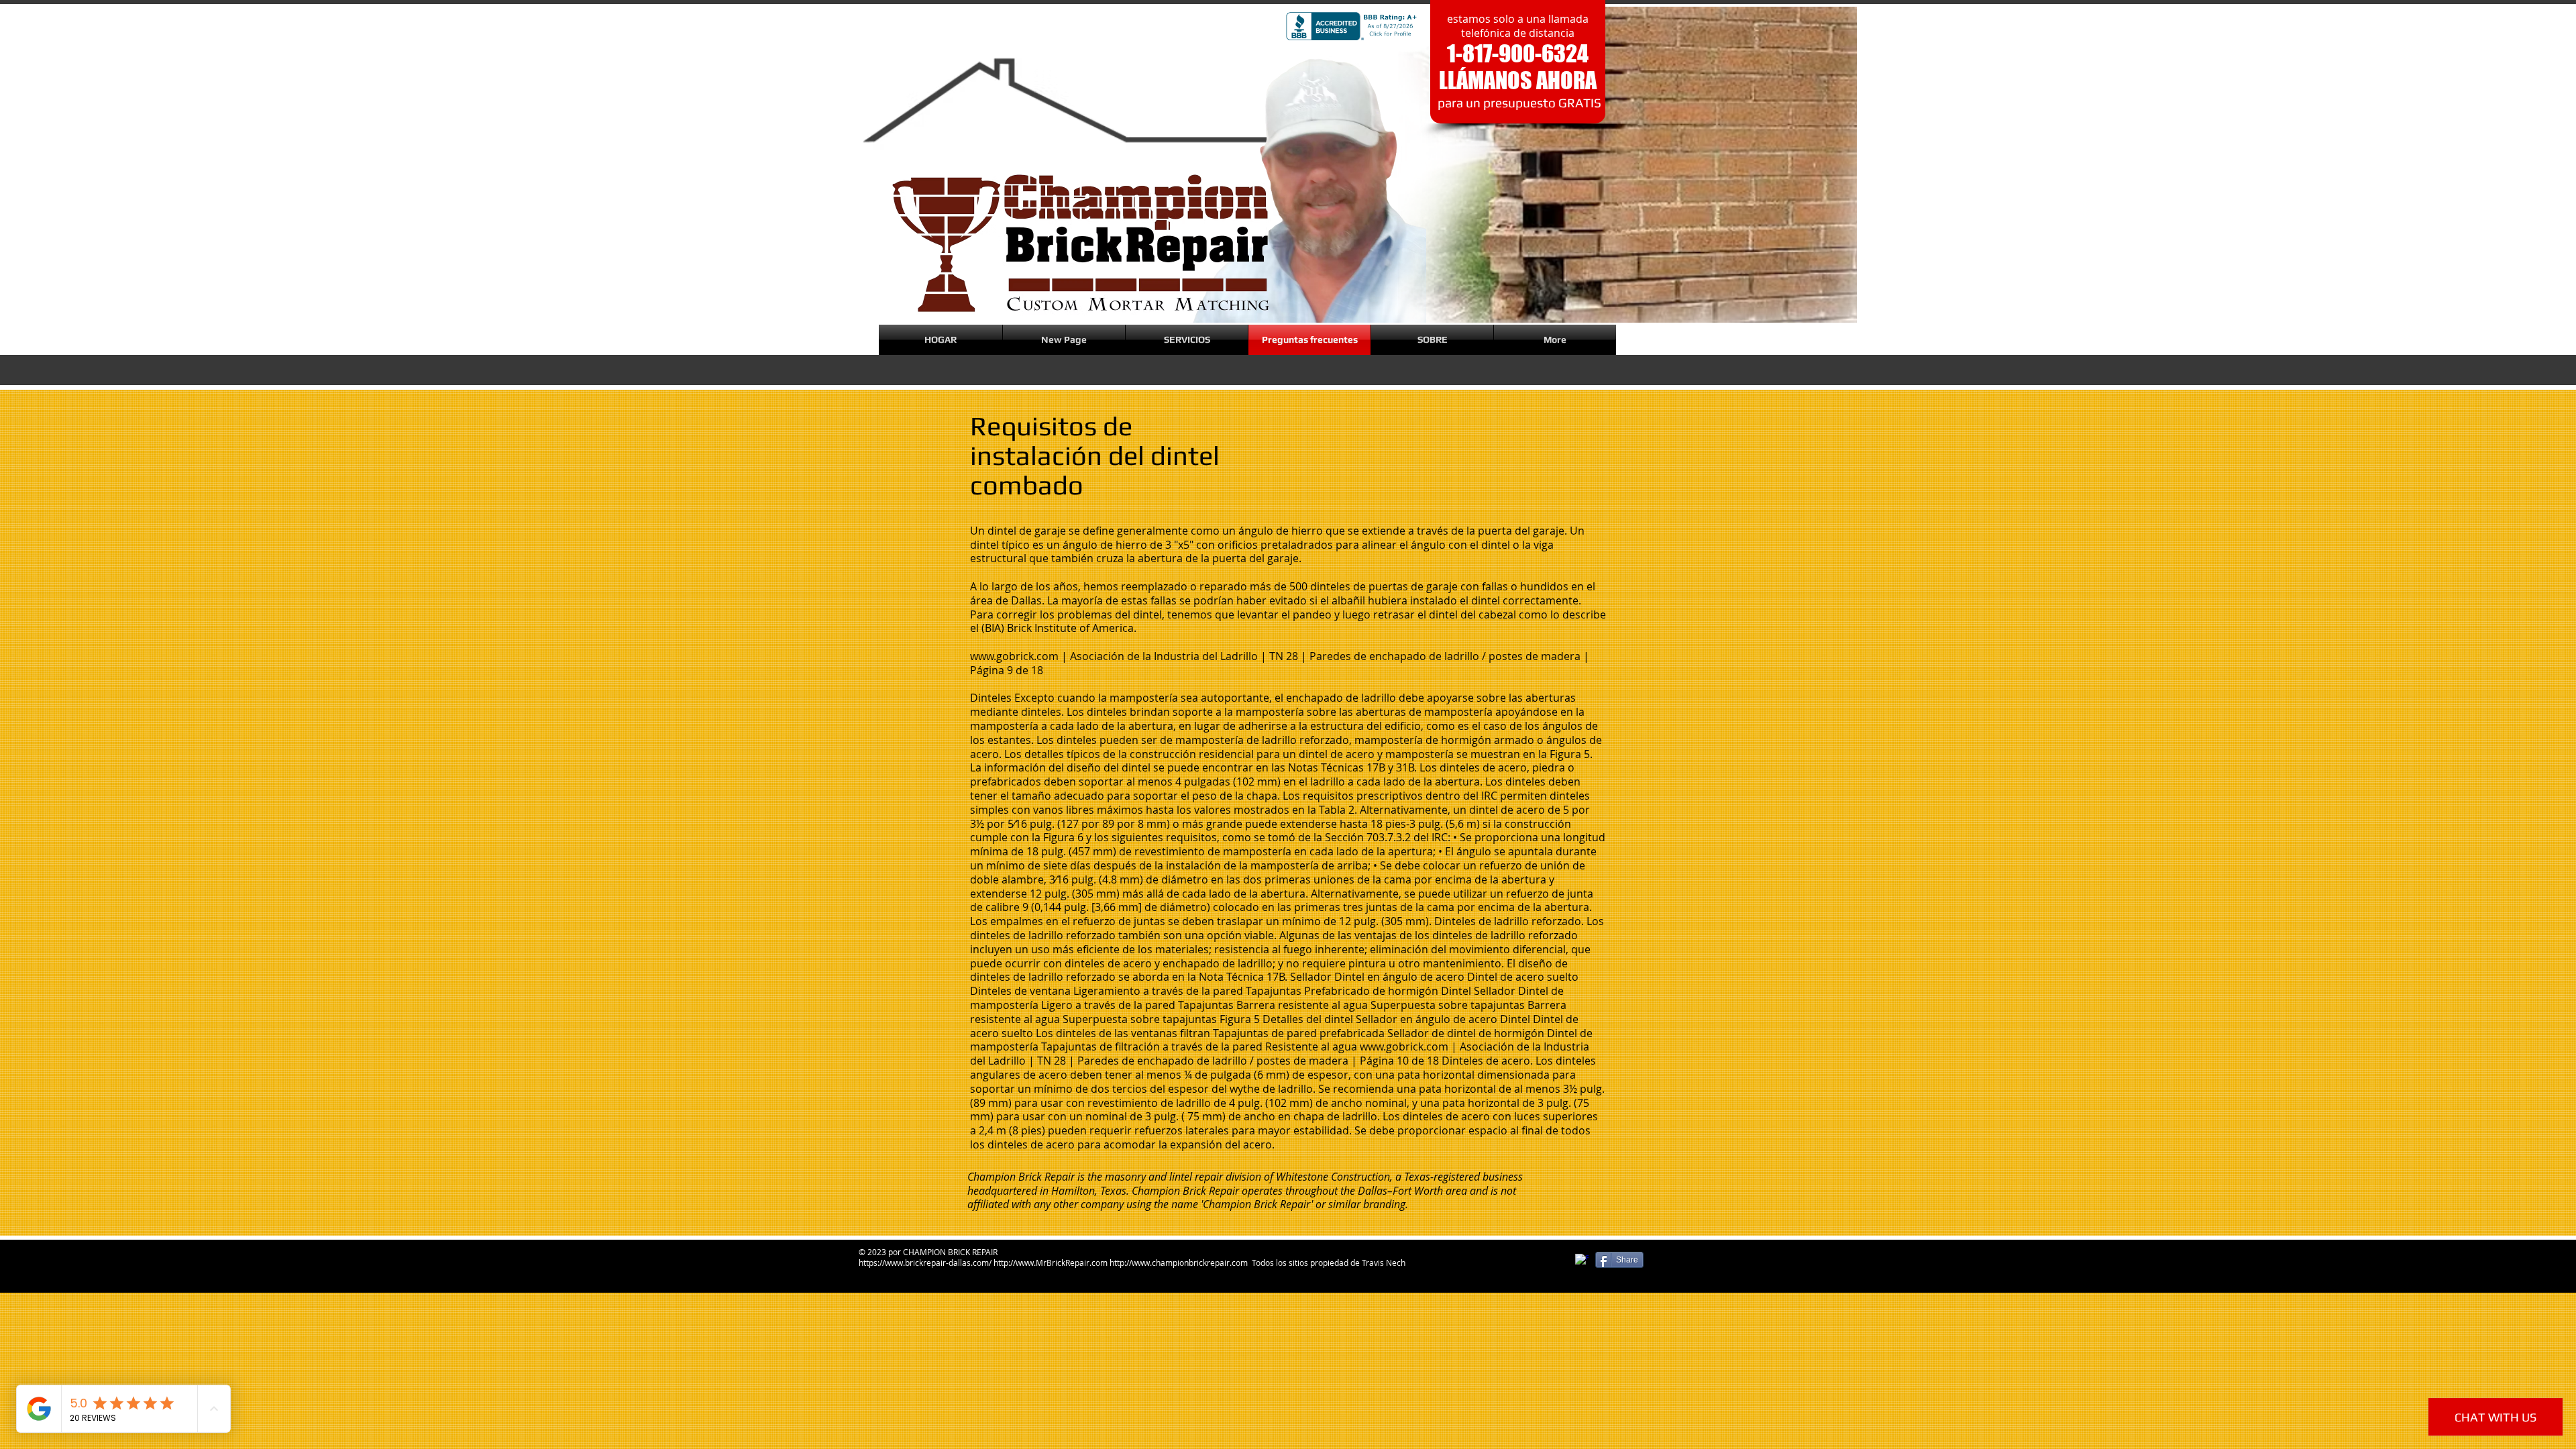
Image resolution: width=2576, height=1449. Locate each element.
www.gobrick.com (1014, 656)
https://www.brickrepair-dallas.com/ (925, 1263)
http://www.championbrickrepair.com (1179, 1263)
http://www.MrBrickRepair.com (1051, 1263)
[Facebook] (1582, 1260)
